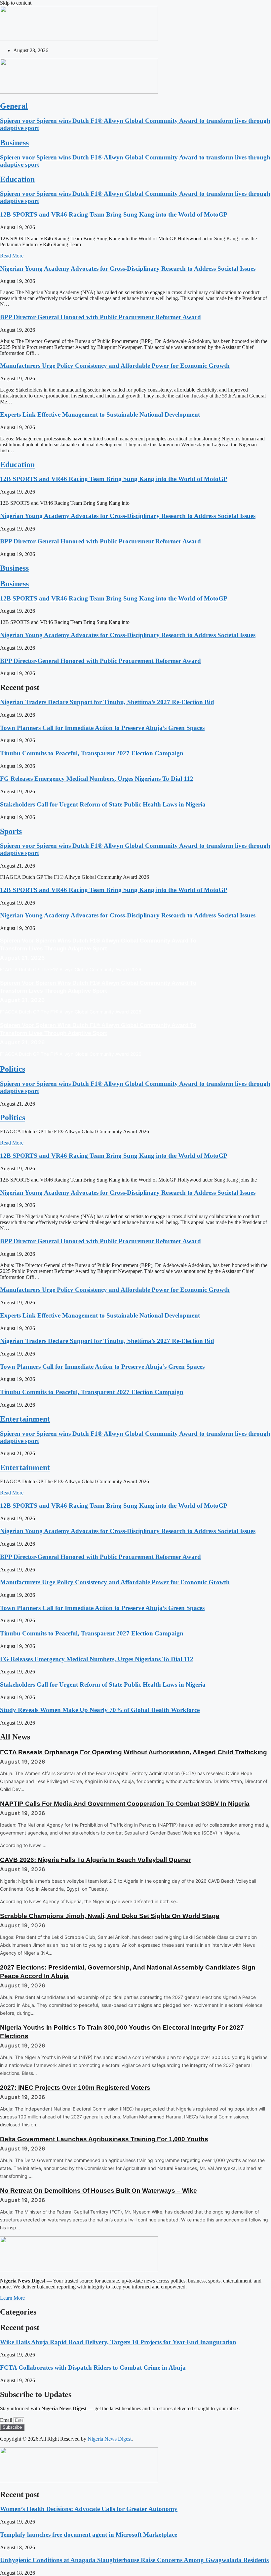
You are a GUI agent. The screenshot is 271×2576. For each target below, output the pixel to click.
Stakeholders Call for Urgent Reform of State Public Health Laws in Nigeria (103, 804)
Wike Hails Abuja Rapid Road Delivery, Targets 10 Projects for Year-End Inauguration (118, 2342)
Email (7, 2420)
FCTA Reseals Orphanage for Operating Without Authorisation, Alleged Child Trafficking (134, 1752)
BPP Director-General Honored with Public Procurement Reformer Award (100, 317)
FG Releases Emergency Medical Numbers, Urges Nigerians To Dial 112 (97, 779)
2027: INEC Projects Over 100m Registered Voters (75, 2088)
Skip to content (16, 3)
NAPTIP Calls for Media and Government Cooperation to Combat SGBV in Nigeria (125, 1804)
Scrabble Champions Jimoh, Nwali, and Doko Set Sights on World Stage (110, 1916)
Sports (11, 831)
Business (14, 143)
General (14, 106)
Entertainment (25, 1419)
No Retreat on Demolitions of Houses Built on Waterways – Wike (98, 2191)
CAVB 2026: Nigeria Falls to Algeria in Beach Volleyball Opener (96, 1860)
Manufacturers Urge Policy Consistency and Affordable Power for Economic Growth (115, 366)
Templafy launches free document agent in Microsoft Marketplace (89, 2535)
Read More (12, 256)
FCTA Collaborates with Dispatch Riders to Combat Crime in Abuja (93, 2368)
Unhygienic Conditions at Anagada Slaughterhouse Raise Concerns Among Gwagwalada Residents (134, 2560)
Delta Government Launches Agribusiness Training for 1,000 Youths (104, 2139)
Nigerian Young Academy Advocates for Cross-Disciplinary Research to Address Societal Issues (128, 269)
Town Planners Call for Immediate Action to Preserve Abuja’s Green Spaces (102, 728)
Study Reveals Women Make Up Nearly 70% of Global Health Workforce (100, 1710)
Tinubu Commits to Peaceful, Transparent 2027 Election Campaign (92, 753)
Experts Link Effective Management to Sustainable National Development (100, 414)
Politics (13, 1069)
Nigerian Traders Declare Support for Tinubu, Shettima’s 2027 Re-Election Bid (107, 702)
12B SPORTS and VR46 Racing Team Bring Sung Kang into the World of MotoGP (114, 214)
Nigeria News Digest (110, 2439)
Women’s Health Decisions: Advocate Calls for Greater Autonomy (89, 2509)
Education (17, 179)
